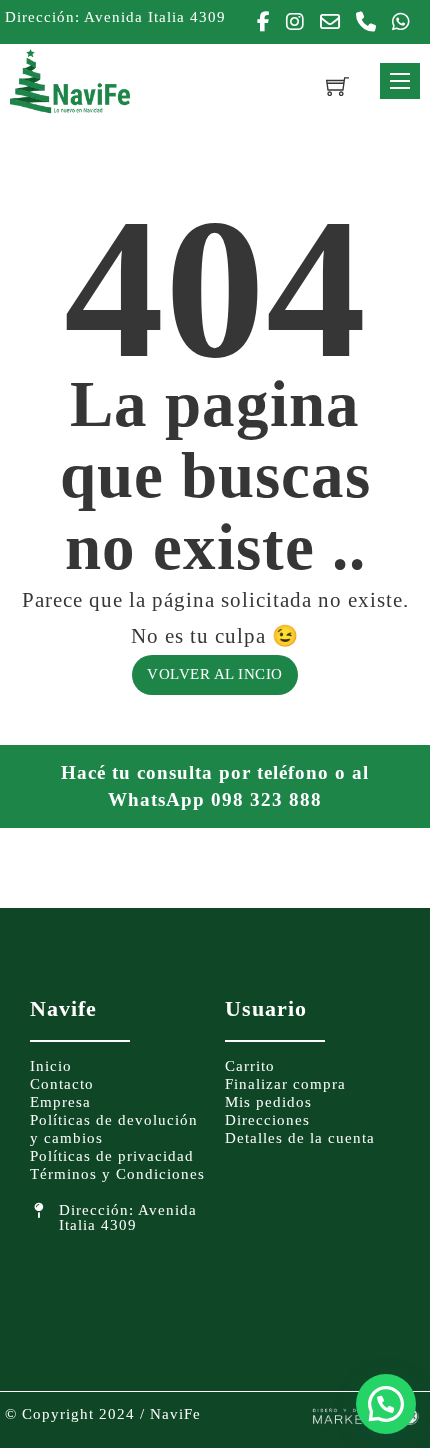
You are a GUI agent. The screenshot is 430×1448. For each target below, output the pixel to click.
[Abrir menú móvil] (400, 81)
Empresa (60, 1102)
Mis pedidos (268, 1102)
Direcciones (267, 1120)
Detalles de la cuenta (300, 1138)
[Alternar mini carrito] (338, 85)
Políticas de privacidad (112, 1156)
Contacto (62, 1084)
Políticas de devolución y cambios (114, 1129)
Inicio (51, 1066)
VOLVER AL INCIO (215, 674)
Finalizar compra (285, 1084)
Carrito (250, 1066)
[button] (386, 1404)
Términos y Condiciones (117, 1174)
